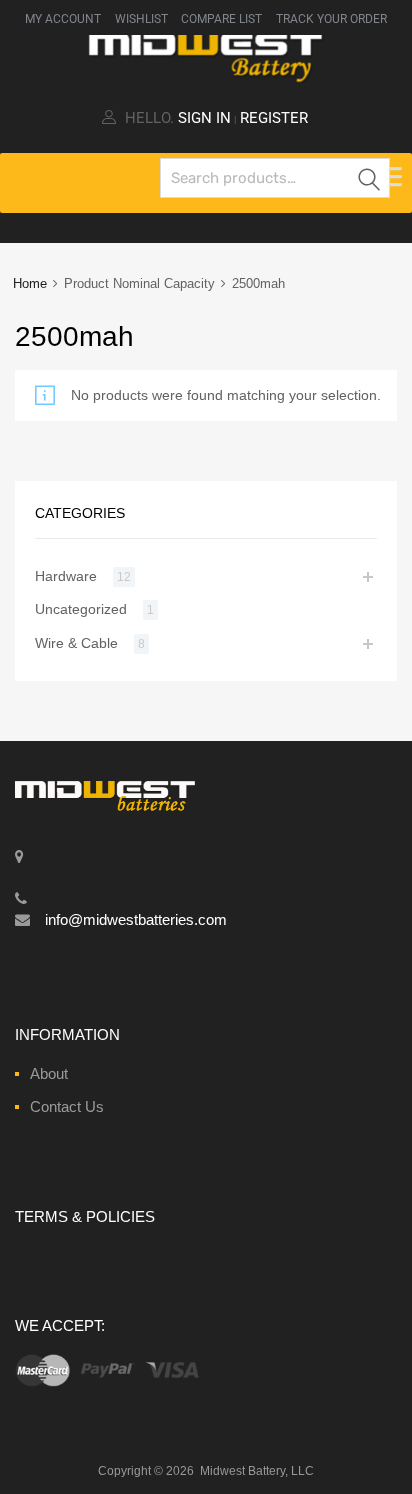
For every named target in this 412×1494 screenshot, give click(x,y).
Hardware (66, 576)
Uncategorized (81, 609)
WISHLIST (141, 19)
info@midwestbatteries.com (136, 919)
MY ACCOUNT (63, 19)
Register (274, 118)
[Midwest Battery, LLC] (206, 78)
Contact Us (67, 1106)
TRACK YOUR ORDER (331, 19)
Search (370, 181)
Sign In (204, 118)
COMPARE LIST (221, 19)
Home (30, 283)
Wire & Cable (76, 643)
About (49, 1073)
